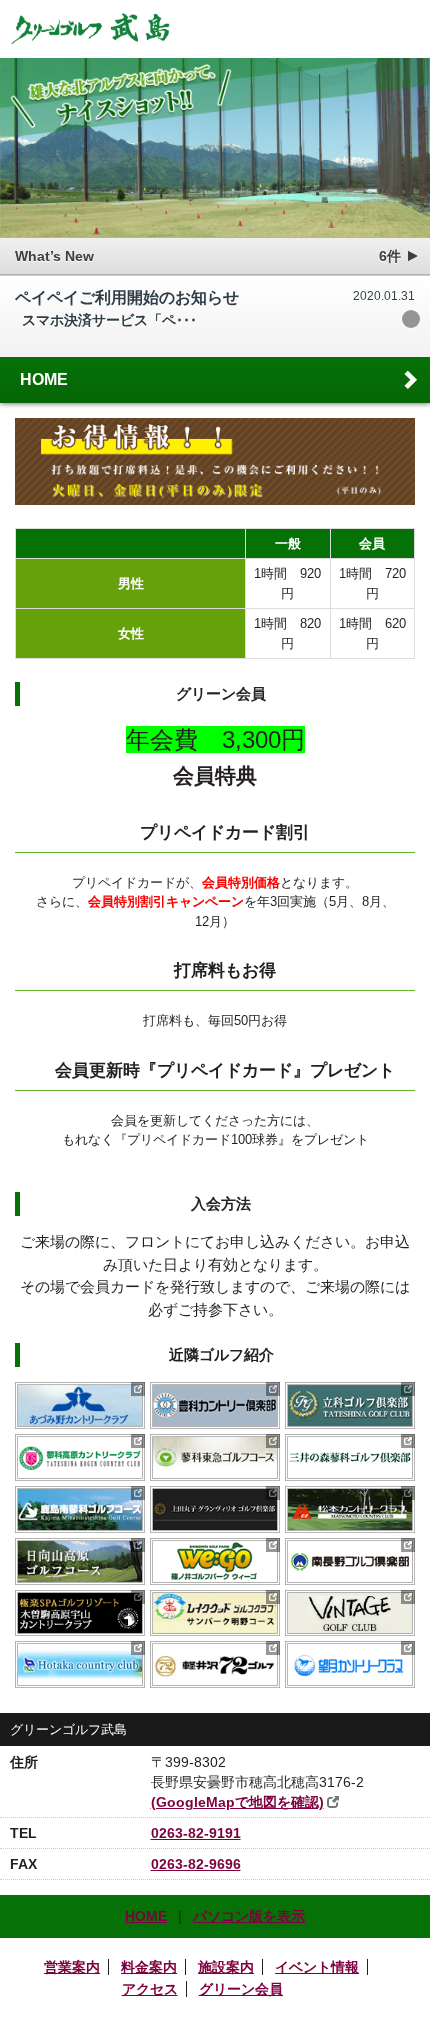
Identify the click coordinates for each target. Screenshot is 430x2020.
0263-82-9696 (196, 1864)
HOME (44, 379)
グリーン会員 (241, 1989)
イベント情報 (317, 1967)
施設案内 (226, 1967)
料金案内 (149, 1967)
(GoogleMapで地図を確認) (237, 1802)
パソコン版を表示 (249, 1916)
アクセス (150, 1989)
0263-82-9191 (196, 1833)
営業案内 (72, 1967)
